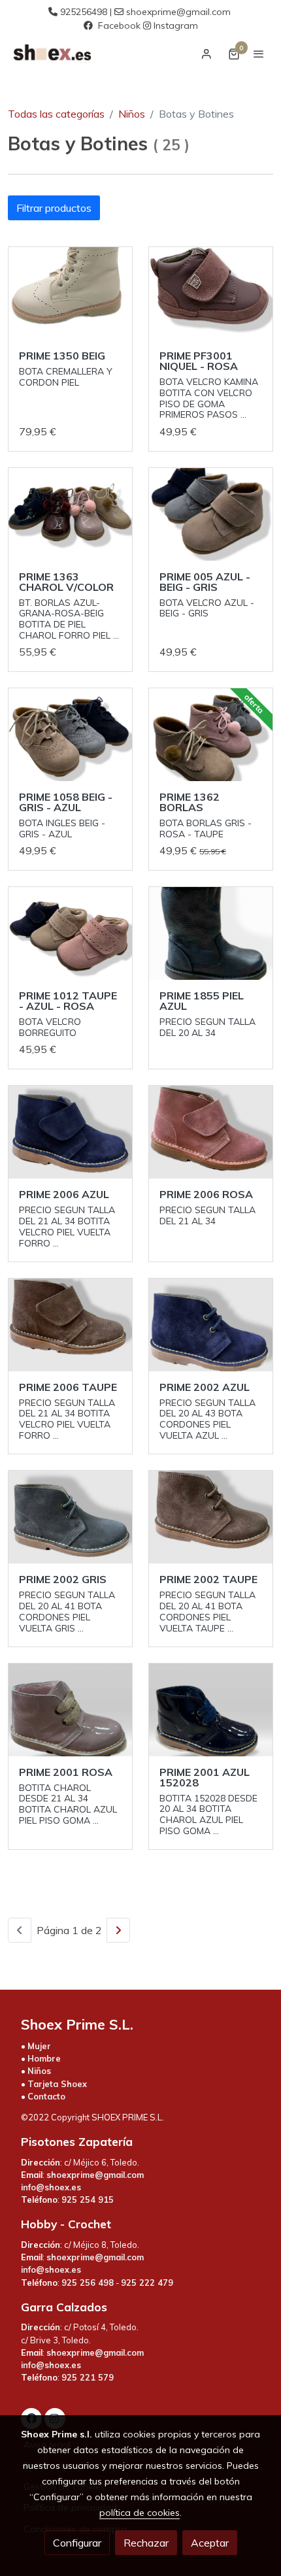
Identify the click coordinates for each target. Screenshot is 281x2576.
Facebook (119, 25)
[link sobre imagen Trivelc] (70, 933)
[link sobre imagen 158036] (70, 293)
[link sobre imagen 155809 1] (70, 1517)
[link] (52, 54)
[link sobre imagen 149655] (70, 1710)
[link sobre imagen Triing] (70, 735)
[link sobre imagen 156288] (211, 1517)
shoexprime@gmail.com (178, 12)
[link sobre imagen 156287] (211, 1710)
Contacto (46, 2096)
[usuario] (207, 54)
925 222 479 (147, 2283)
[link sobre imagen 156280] (70, 1325)
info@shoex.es (51, 2187)
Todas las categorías (56, 114)
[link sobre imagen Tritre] (211, 514)
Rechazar (146, 2543)
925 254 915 (88, 2200)
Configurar (77, 2543)
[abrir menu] (259, 54)
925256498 (84, 12)
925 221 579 (88, 2377)
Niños (132, 114)
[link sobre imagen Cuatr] (70, 514)
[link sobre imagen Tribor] (211, 735)
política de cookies (140, 2513)
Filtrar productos (54, 208)
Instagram (176, 25)
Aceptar (210, 2543)
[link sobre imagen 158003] (211, 293)
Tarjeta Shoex (57, 2084)
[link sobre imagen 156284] (211, 1132)
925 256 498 (88, 2283)
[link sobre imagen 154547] (211, 1325)
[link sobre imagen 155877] (211, 933)
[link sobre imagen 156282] (70, 1132)
